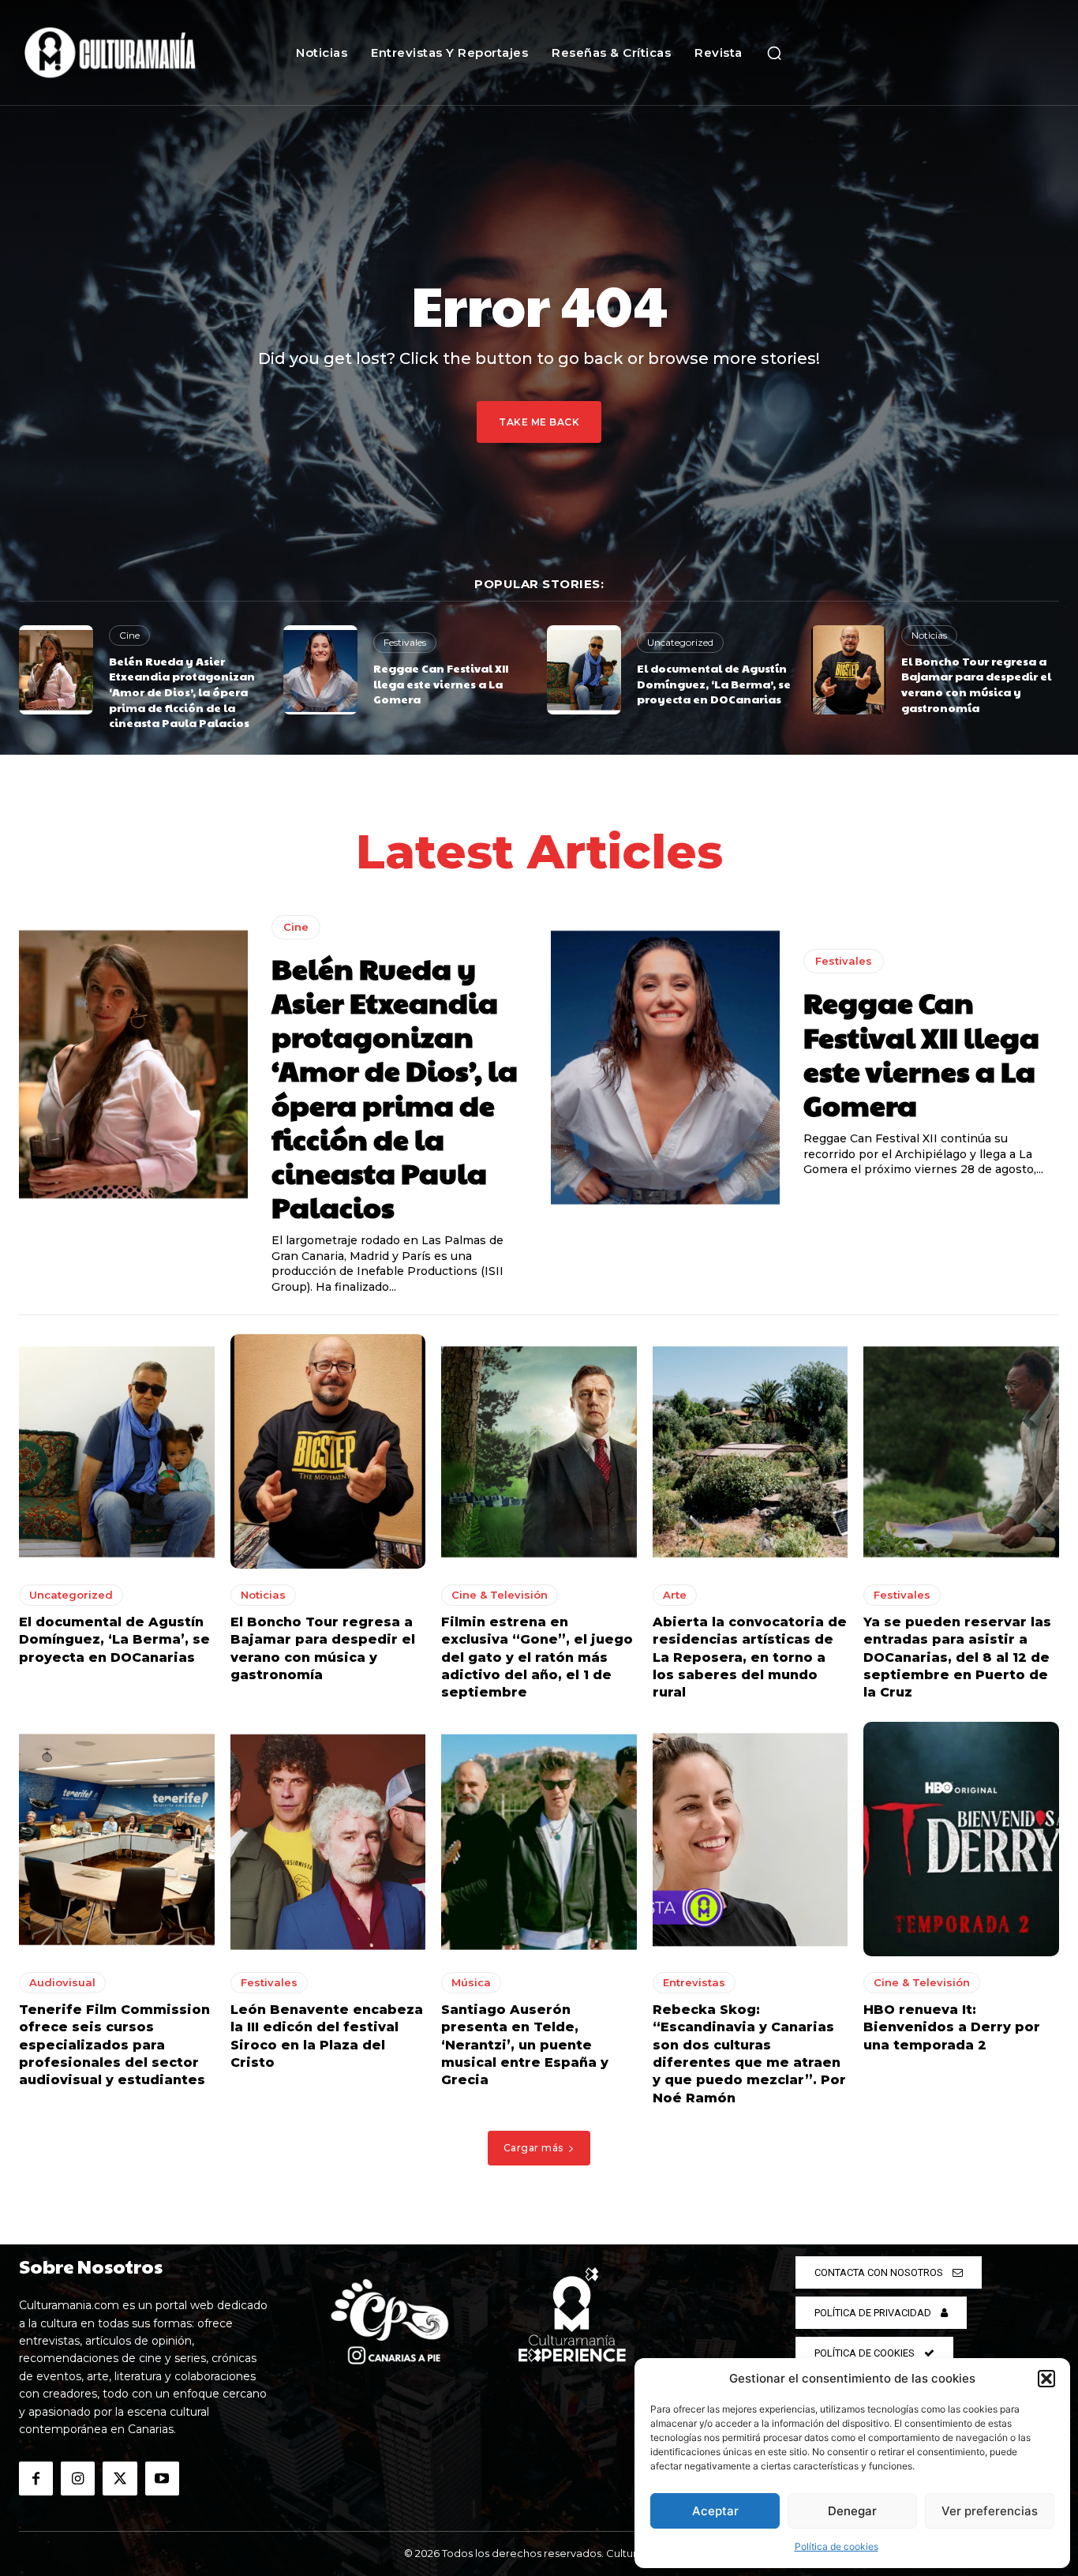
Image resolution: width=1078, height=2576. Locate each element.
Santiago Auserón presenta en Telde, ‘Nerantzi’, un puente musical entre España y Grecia (525, 2045)
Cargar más (533, 2148)
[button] (1046, 2379)
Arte (675, 1595)
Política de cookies (837, 2546)
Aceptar (715, 2511)
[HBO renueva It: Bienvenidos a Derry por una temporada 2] (961, 1839)
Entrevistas (694, 1982)
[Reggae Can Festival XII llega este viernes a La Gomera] (320, 670)
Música (471, 1982)
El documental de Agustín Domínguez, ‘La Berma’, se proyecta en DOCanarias (714, 683)
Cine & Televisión (500, 1595)
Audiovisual (62, 1982)
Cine (129, 635)
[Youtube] (162, 2479)
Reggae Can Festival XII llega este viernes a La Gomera (441, 683)
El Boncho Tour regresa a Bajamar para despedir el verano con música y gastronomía (976, 684)
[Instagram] (78, 2479)
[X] (120, 2479)
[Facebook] (36, 2479)
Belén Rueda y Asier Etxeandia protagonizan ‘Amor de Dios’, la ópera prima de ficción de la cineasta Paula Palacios (182, 692)
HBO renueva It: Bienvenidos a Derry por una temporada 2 (952, 2027)
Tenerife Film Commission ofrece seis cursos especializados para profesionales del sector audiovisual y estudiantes (114, 2045)
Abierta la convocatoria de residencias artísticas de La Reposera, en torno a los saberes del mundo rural (750, 1657)
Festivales (405, 642)
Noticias (929, 635)
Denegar (852, 2511)
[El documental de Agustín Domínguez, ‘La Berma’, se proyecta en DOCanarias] (584, 670)
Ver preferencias (990, 2511)
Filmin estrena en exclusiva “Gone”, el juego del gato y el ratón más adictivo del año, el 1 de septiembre (537, 1657)
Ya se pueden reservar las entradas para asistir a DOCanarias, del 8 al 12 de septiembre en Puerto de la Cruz (957, 1657)
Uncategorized (680, 642)
